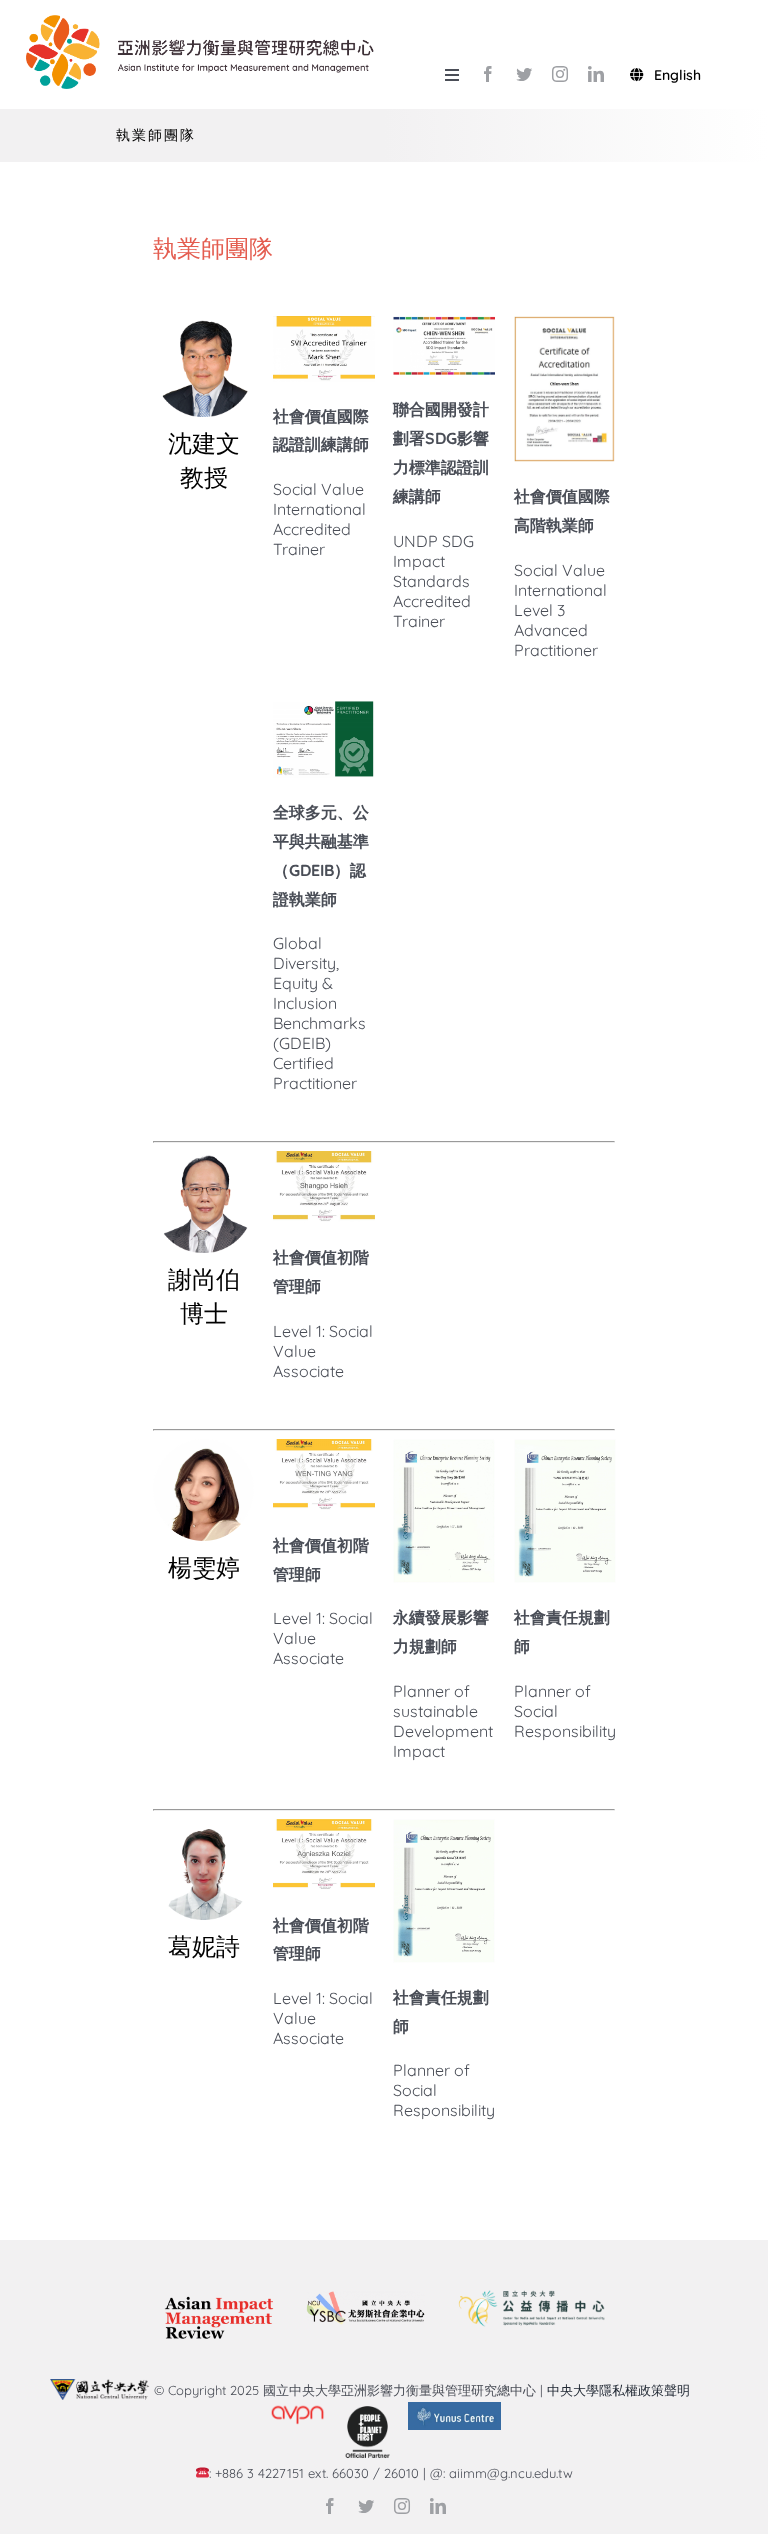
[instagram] (560, 74)
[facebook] (488, 74)
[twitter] (524, 74)
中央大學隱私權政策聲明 (622, 2390)
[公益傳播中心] (531, 2289)
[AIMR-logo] (218, 2298)
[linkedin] (596, 74)
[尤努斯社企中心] (365, 2299)
